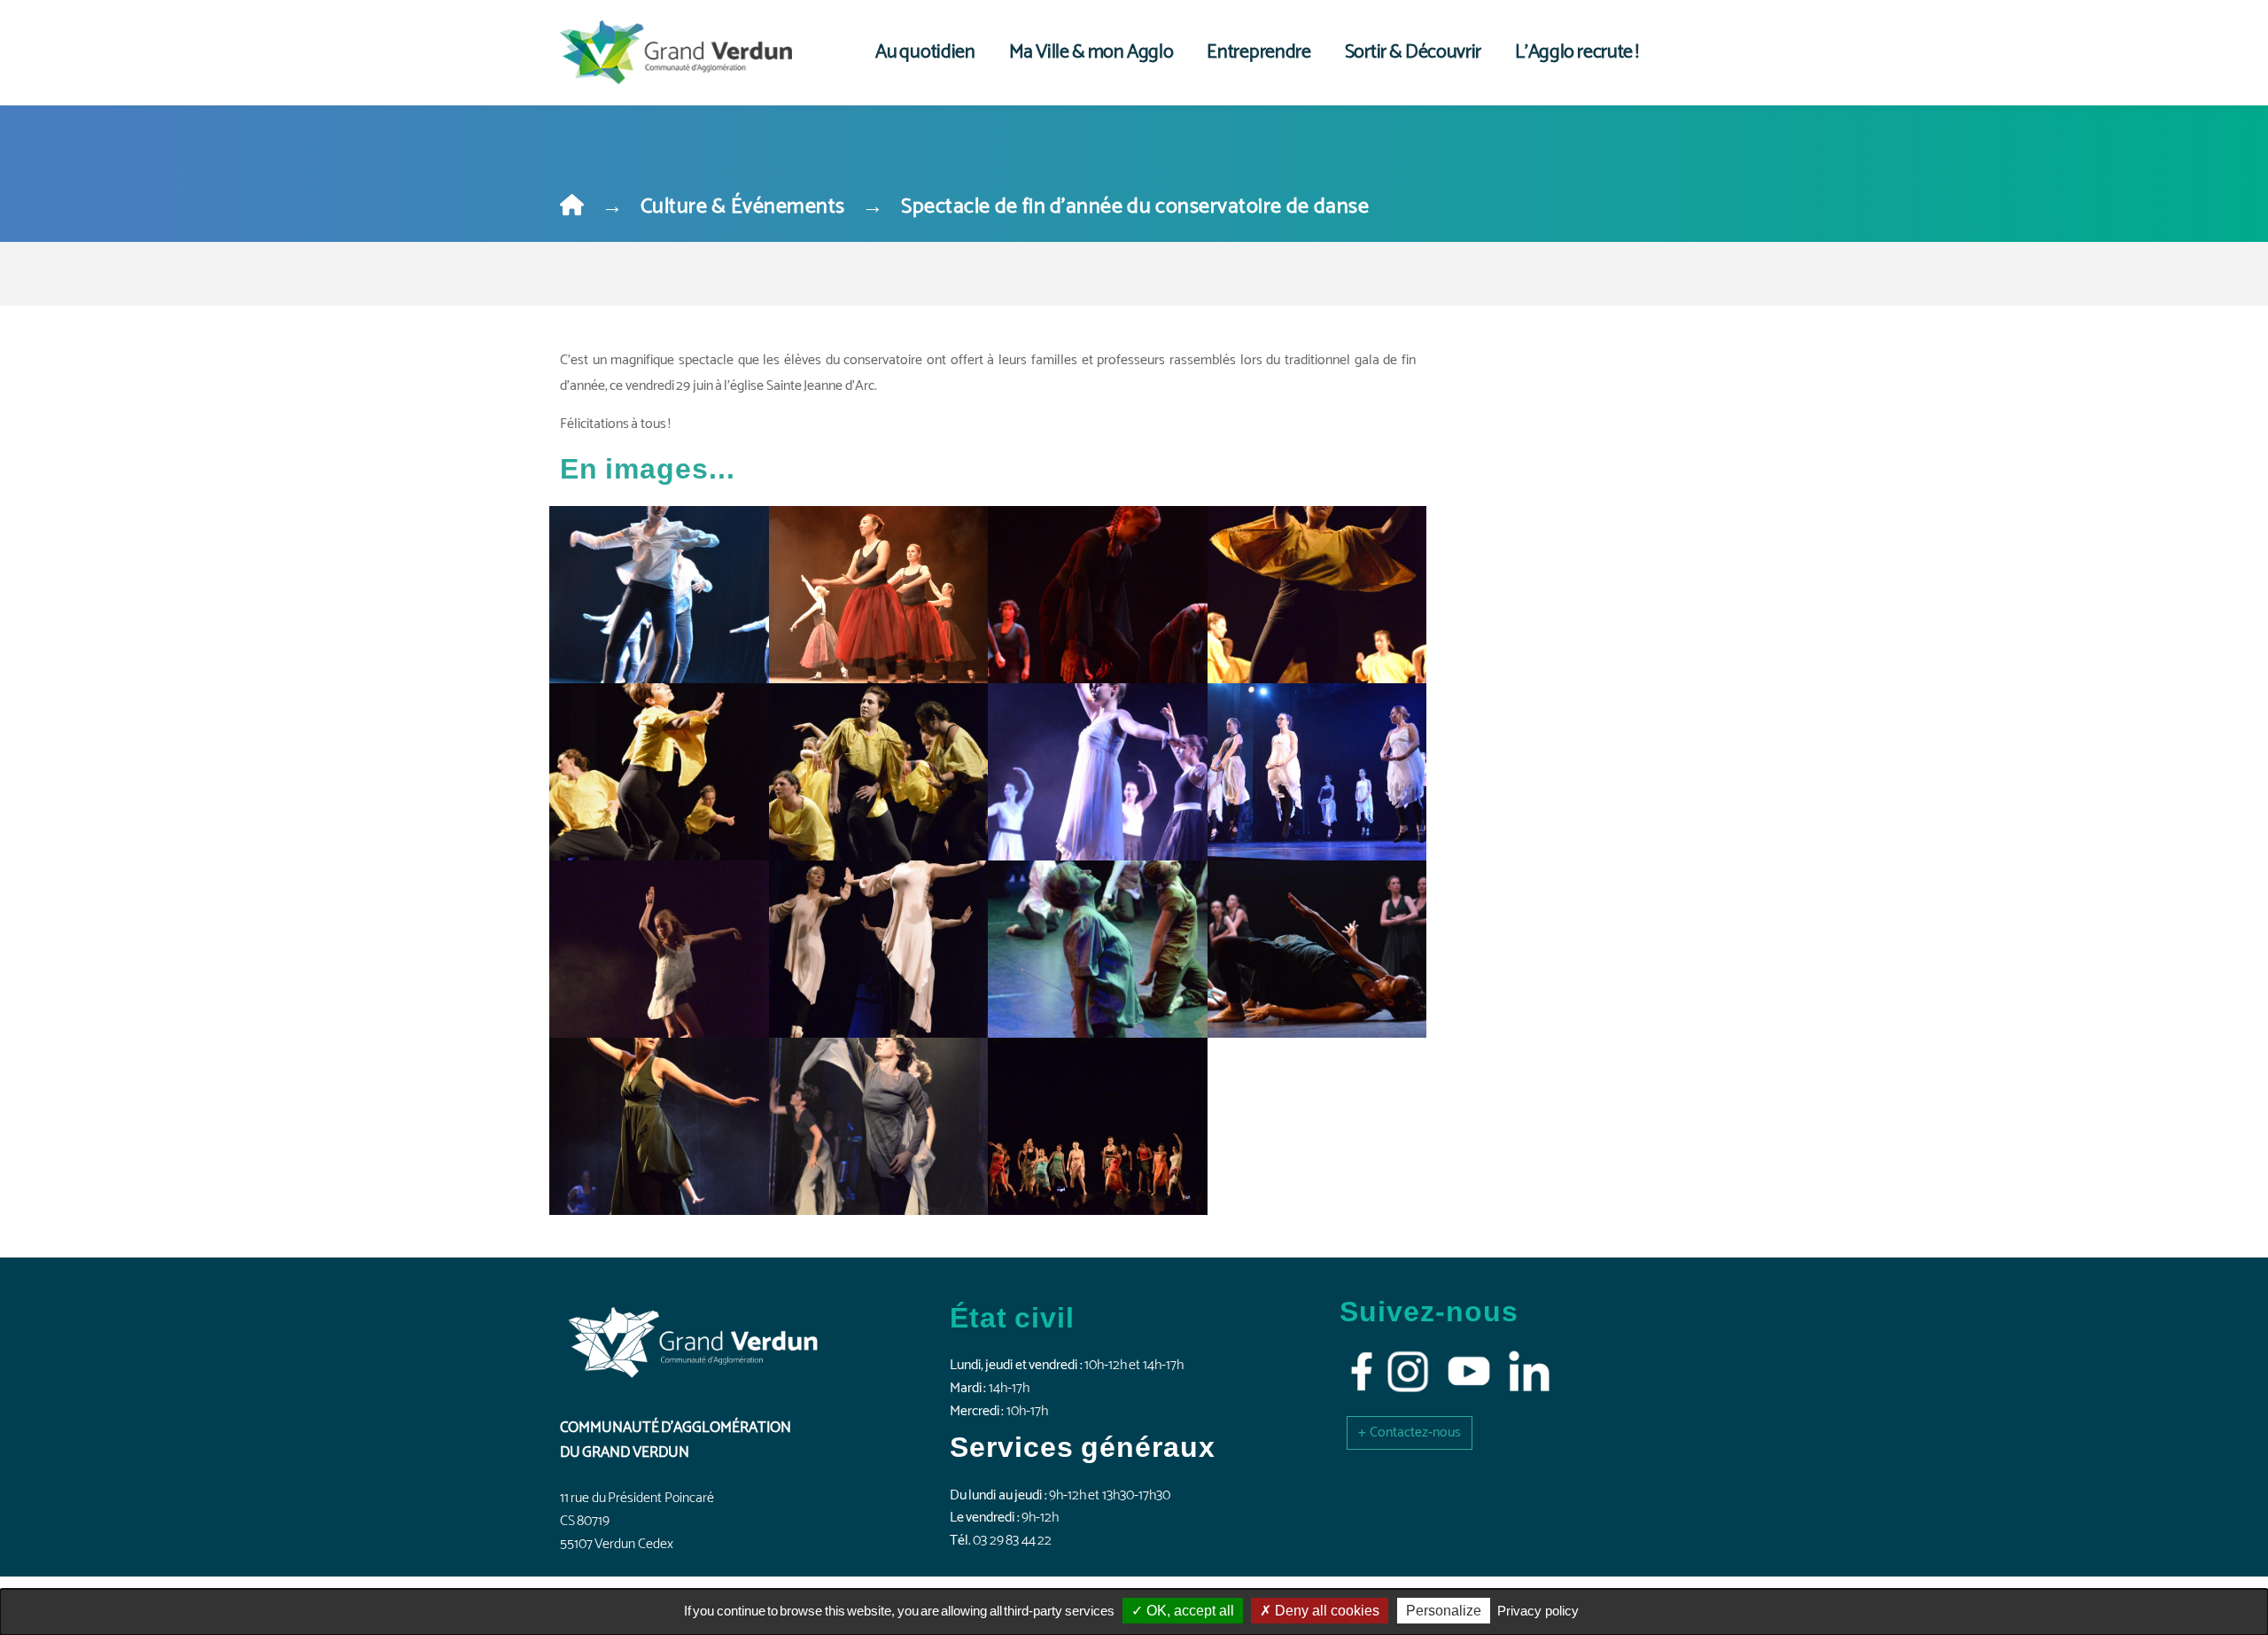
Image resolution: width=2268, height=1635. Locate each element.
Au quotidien (925, 52)
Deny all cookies (1325, 1611)
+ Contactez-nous (1410, 1433)
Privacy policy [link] (1538, 1611)
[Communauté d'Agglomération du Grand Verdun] (676, 52)
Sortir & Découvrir (1413, 52)
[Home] (572, 207)
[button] (1410, 1433)
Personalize (1444, 1611)
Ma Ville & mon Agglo (1091, 52)
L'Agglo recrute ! (1577, 52)
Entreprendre (1258, 52)
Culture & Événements (743, 207)
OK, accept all (1188, 1611)
